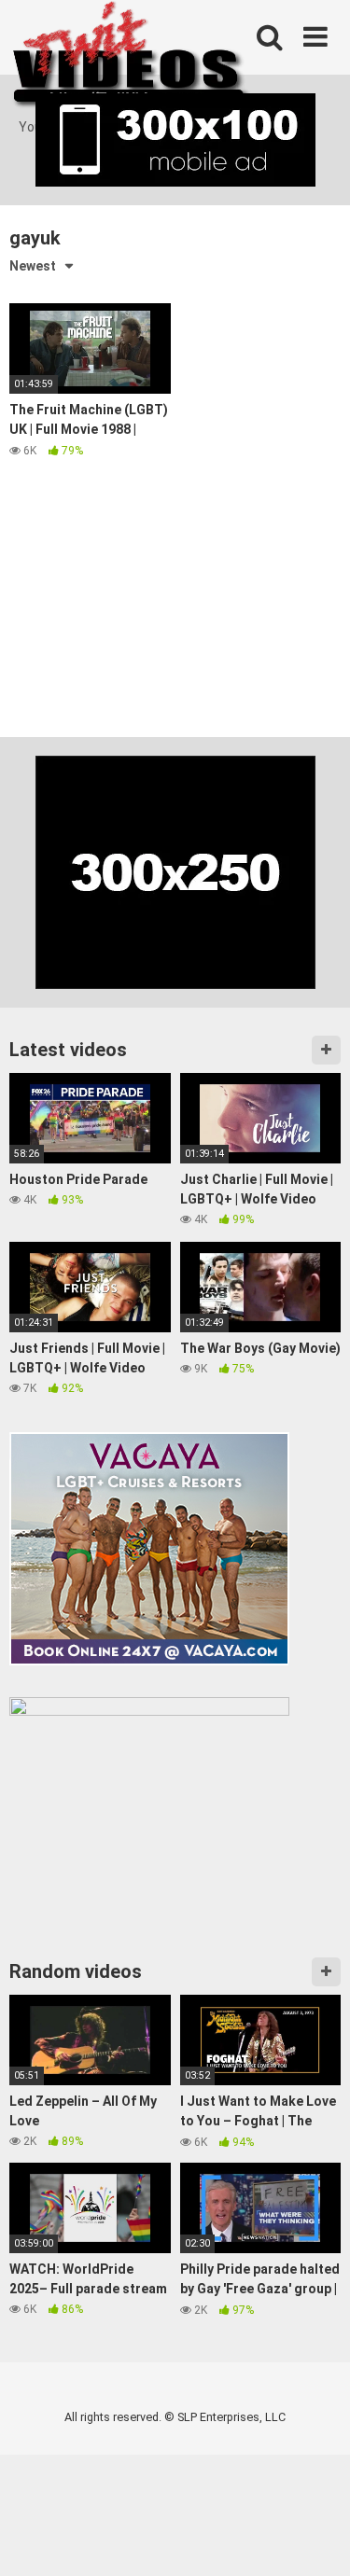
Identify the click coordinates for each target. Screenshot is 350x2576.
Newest (33, 266)
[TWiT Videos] (132, 59)
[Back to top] (315, 2538)
